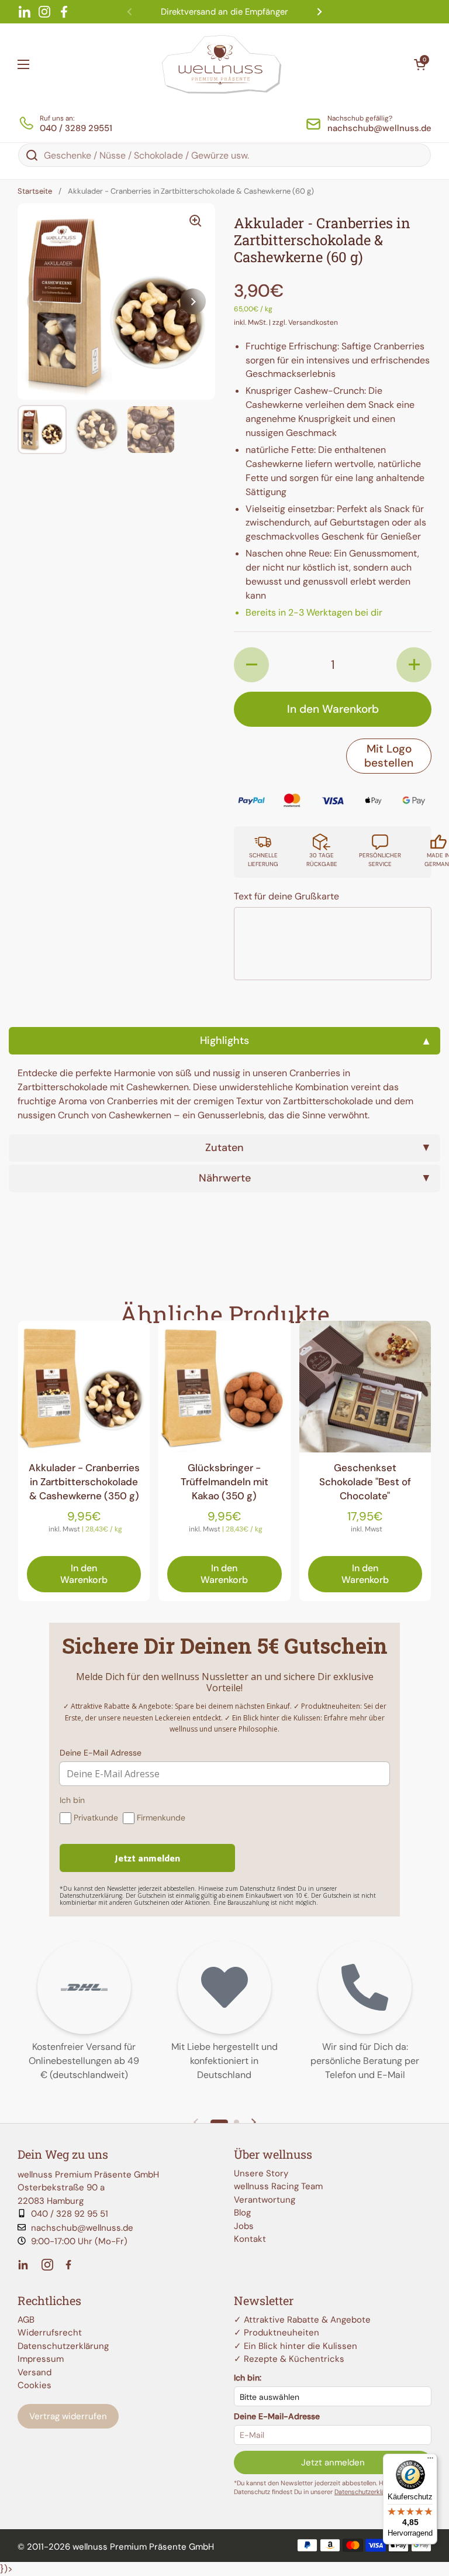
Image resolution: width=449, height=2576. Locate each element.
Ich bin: (248, 2378)
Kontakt (250, 2239)
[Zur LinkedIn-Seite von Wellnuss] (25, 2265)
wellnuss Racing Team (278, 2186)
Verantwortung (265, 2200)
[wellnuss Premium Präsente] (222, 64)
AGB (26, 2320)
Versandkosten (313, 322)
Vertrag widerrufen (68, 2416)
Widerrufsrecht (50, 2333)
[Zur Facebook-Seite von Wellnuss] (70, 2265)
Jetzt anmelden (333, 2462)
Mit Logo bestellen (389, 756)
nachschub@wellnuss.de (82, 2228)
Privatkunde (96, 1818)
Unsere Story (261, 2173)
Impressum (41, 2359)
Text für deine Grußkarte (286, 896)
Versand (34, 2372)
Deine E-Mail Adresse (101, 1753)
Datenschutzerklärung (63, 2346)
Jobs (244, 2226)
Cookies (34, 2385)
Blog (242, 2213)
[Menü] (430, 2461)
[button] (420, 64)
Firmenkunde (161, 1818)
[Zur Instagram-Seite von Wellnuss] (47, 2265)
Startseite (35, 191)
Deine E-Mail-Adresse (277, 2416)
